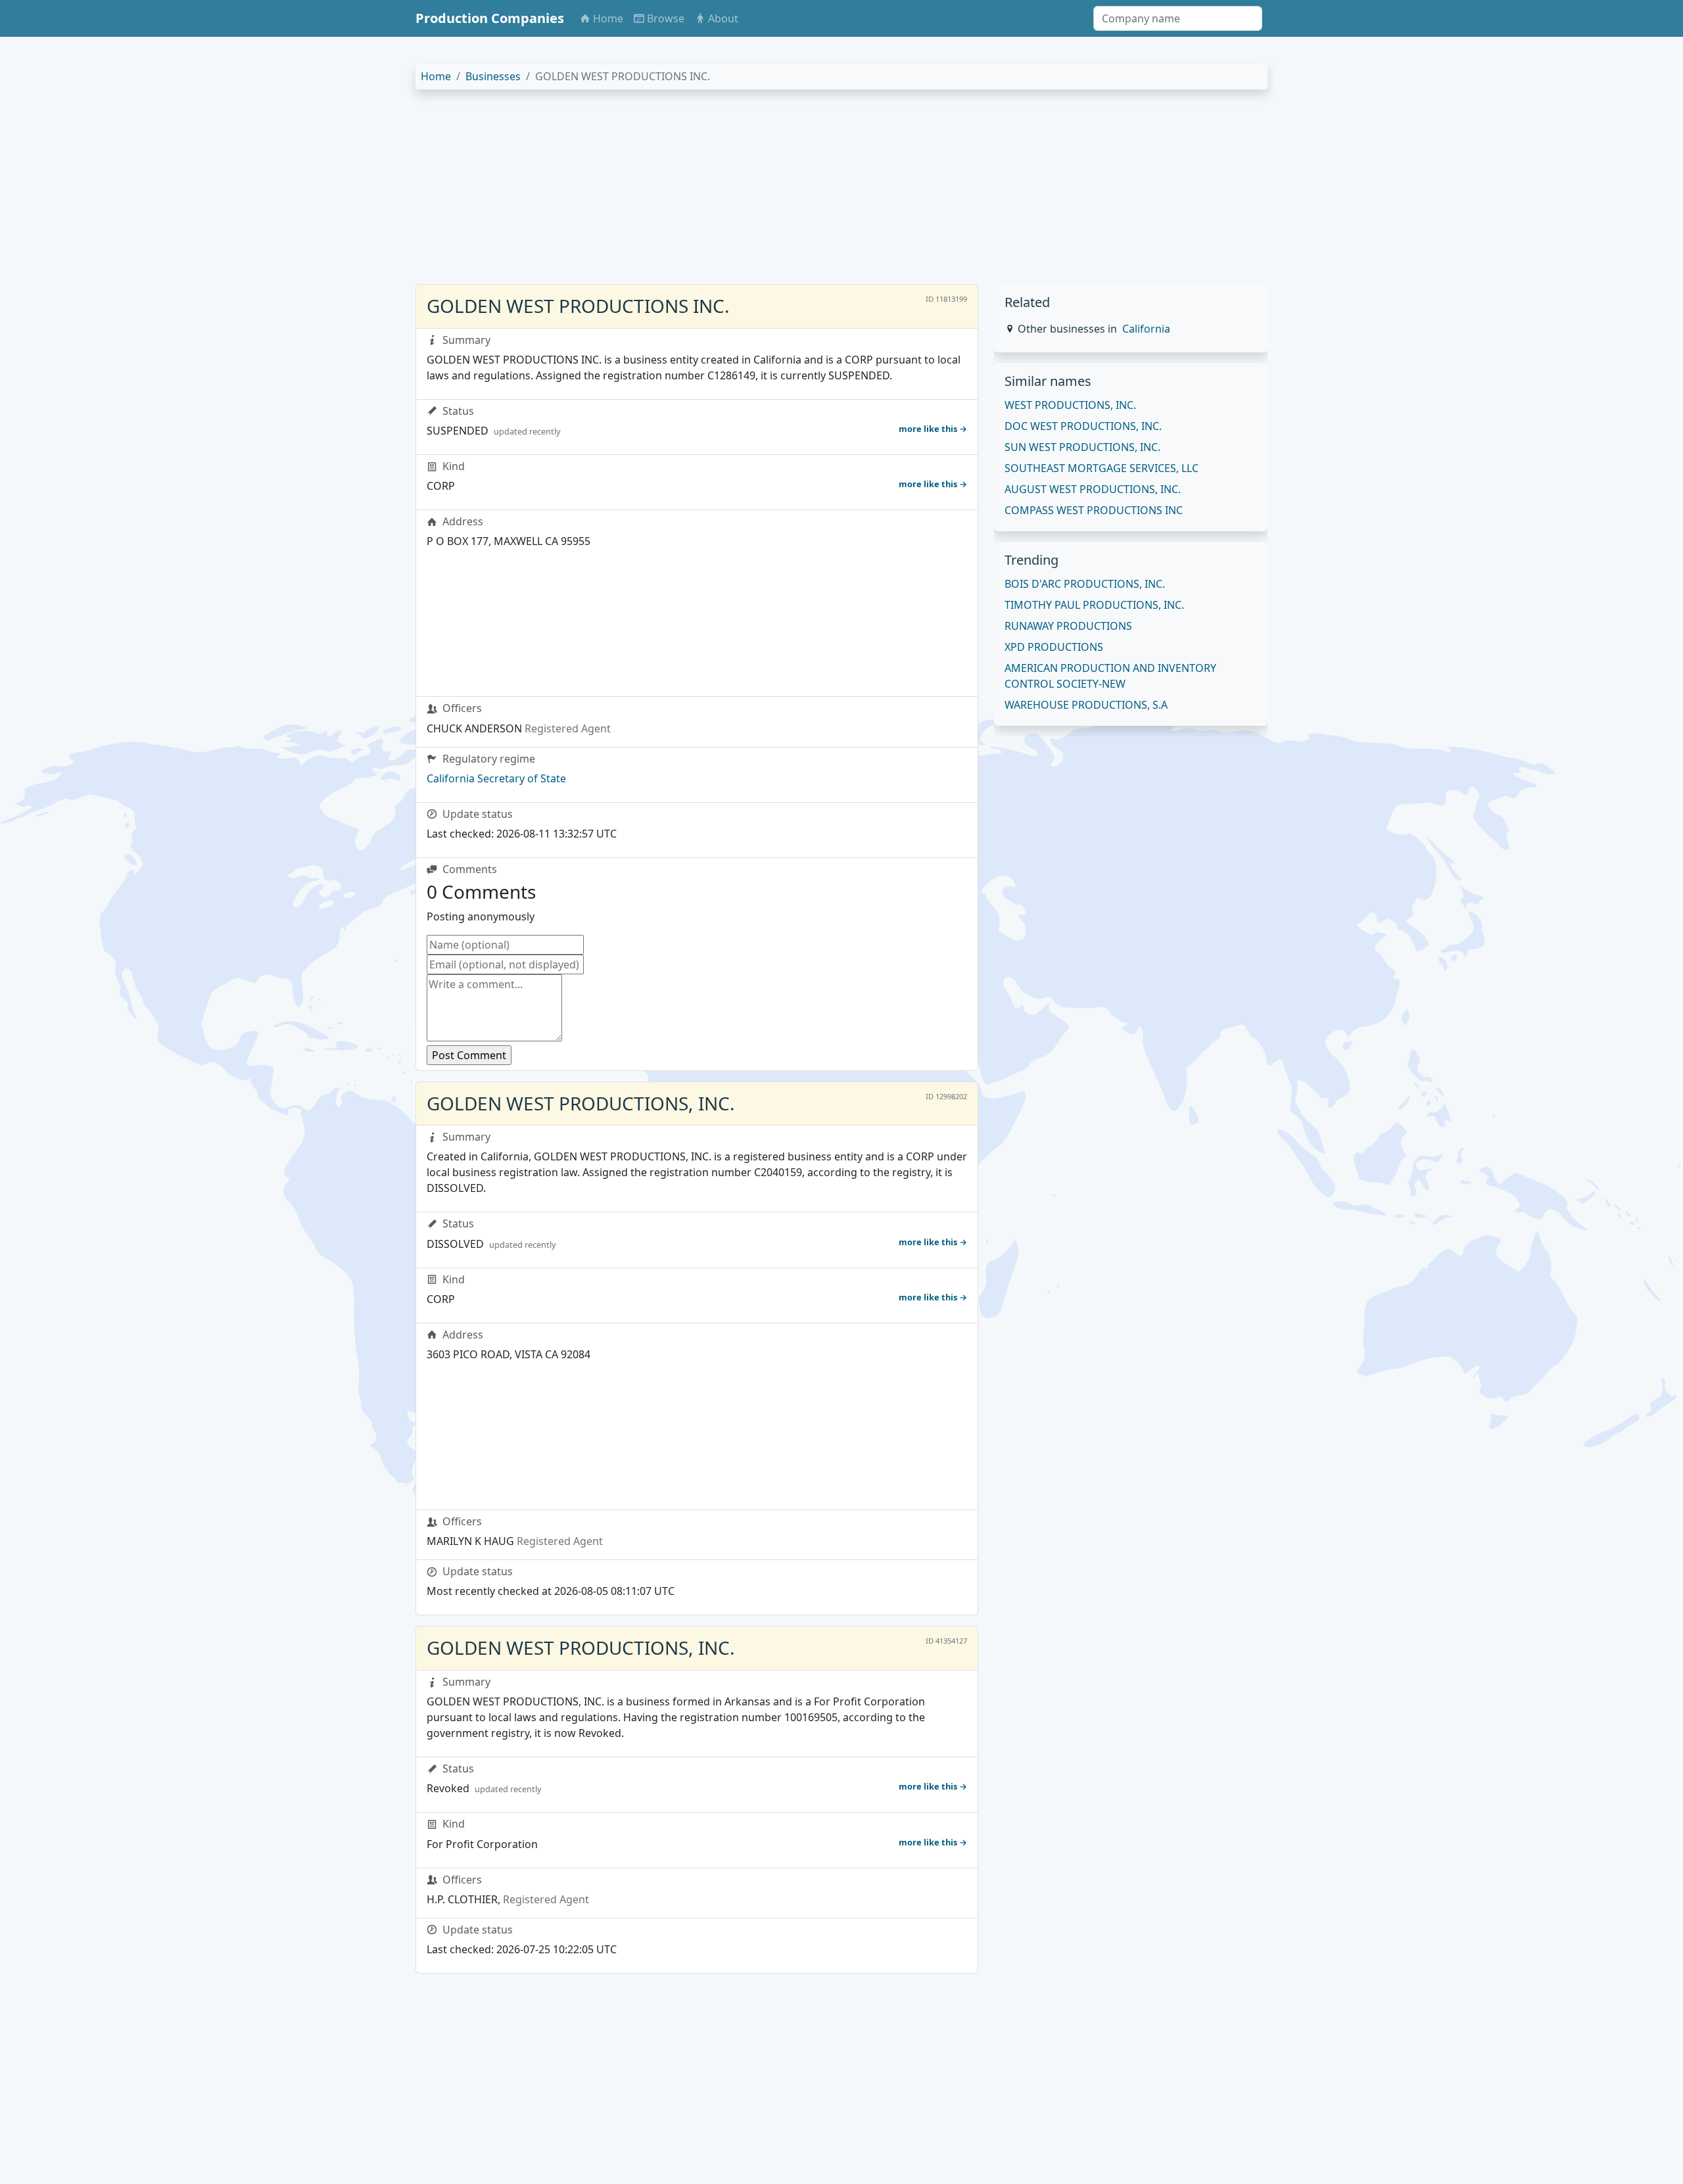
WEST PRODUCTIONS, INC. (1070, 405)
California (1146, 329)
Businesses (493, 76)
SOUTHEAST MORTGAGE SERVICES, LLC (1102, 468)
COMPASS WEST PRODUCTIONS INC (1094, 510)
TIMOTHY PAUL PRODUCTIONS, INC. (1094, 605)
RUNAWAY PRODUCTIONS (1068, 626)
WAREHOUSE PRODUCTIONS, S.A (1086, 705)
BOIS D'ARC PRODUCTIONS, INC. (1085, 584)
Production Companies (490, 18)
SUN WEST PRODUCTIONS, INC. (1082, 447)
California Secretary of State (496, 778)
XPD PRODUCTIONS (1054, 647)
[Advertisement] (810, 192)
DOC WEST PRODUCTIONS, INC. (1083, 426)
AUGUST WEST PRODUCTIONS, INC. (1093, 489)
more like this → (933, 429)
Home (436, 76)
